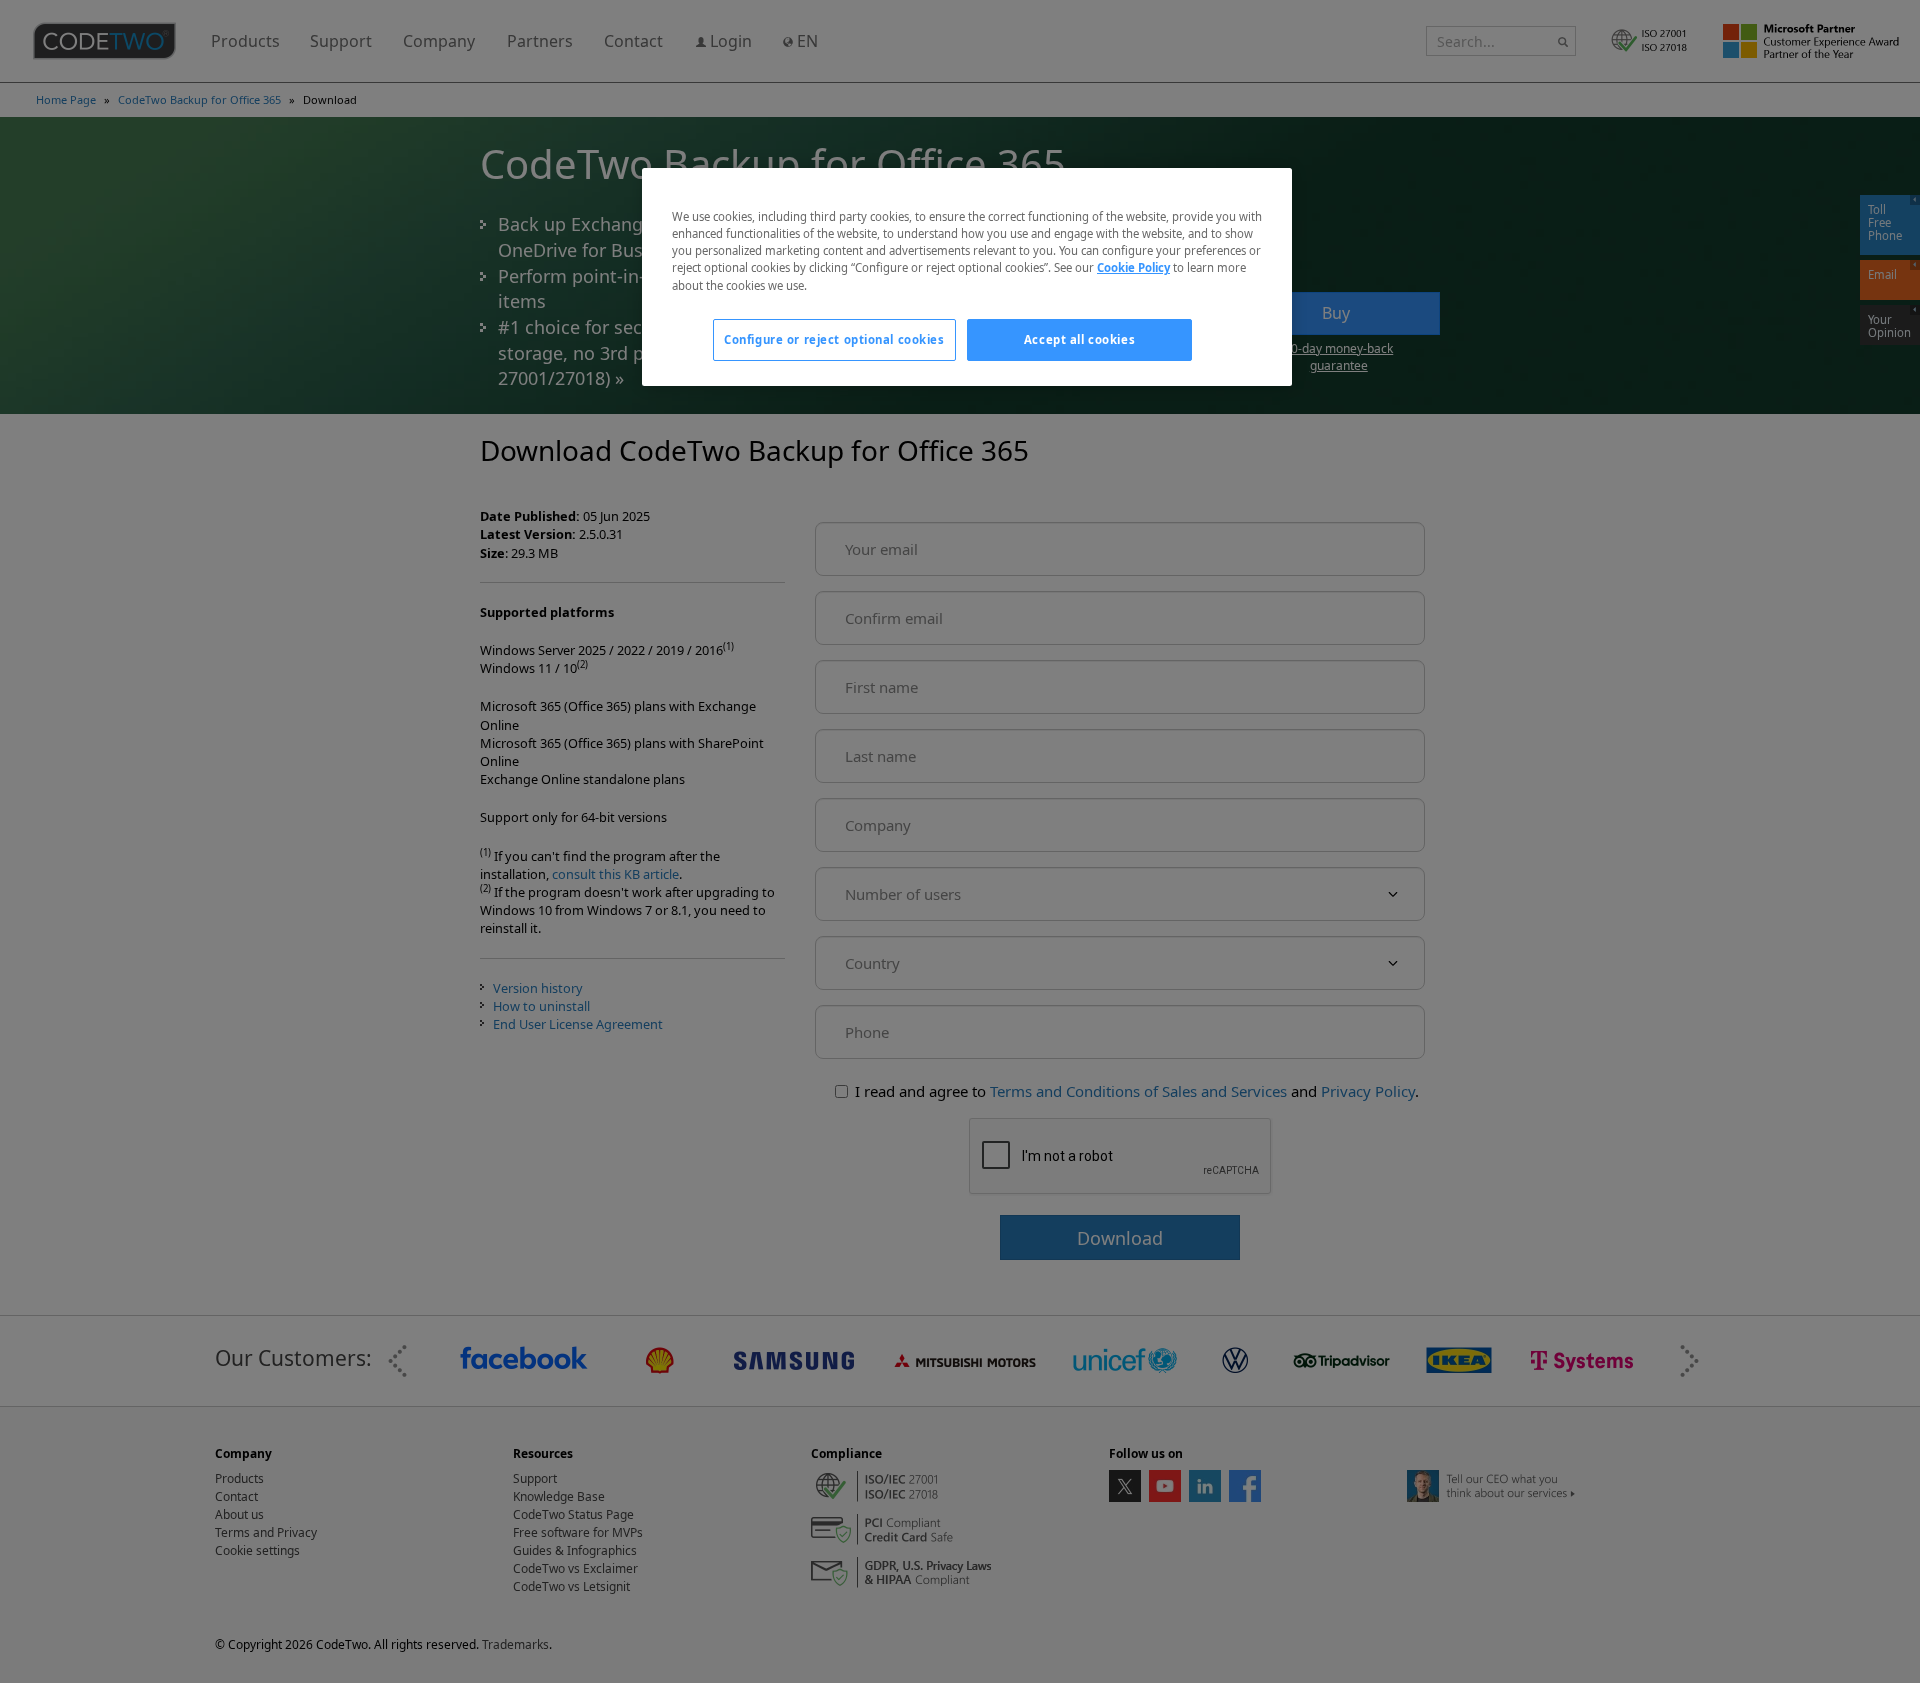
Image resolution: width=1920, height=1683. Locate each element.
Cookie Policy (1133, 267)
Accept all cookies (1079, 339)
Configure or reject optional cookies (834, 339)
